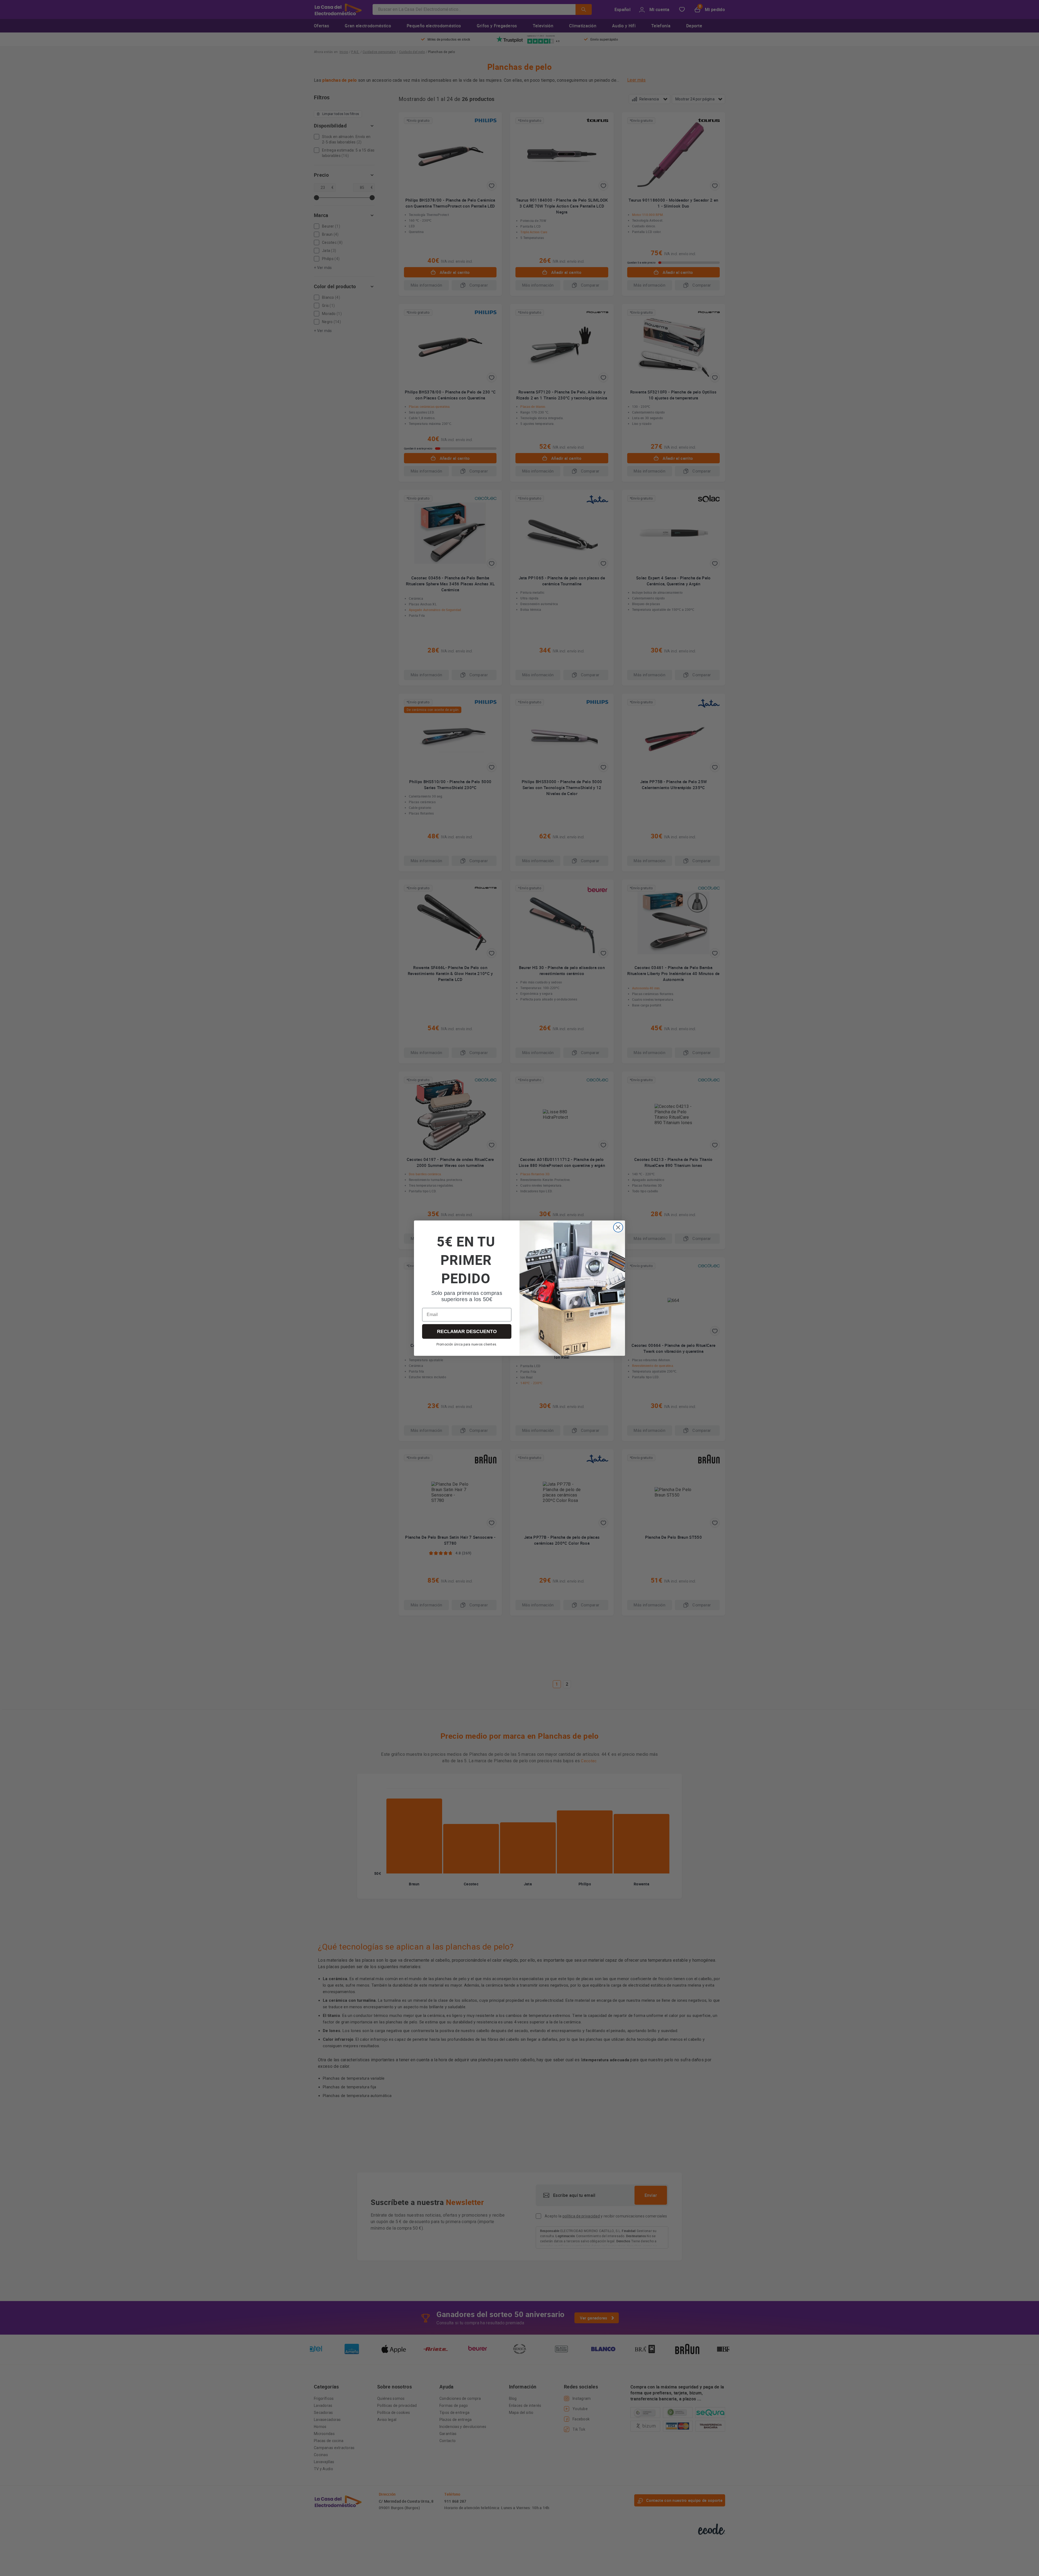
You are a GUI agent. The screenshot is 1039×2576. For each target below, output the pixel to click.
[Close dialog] (618, 1227)
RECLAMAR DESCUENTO (467, 1331)
